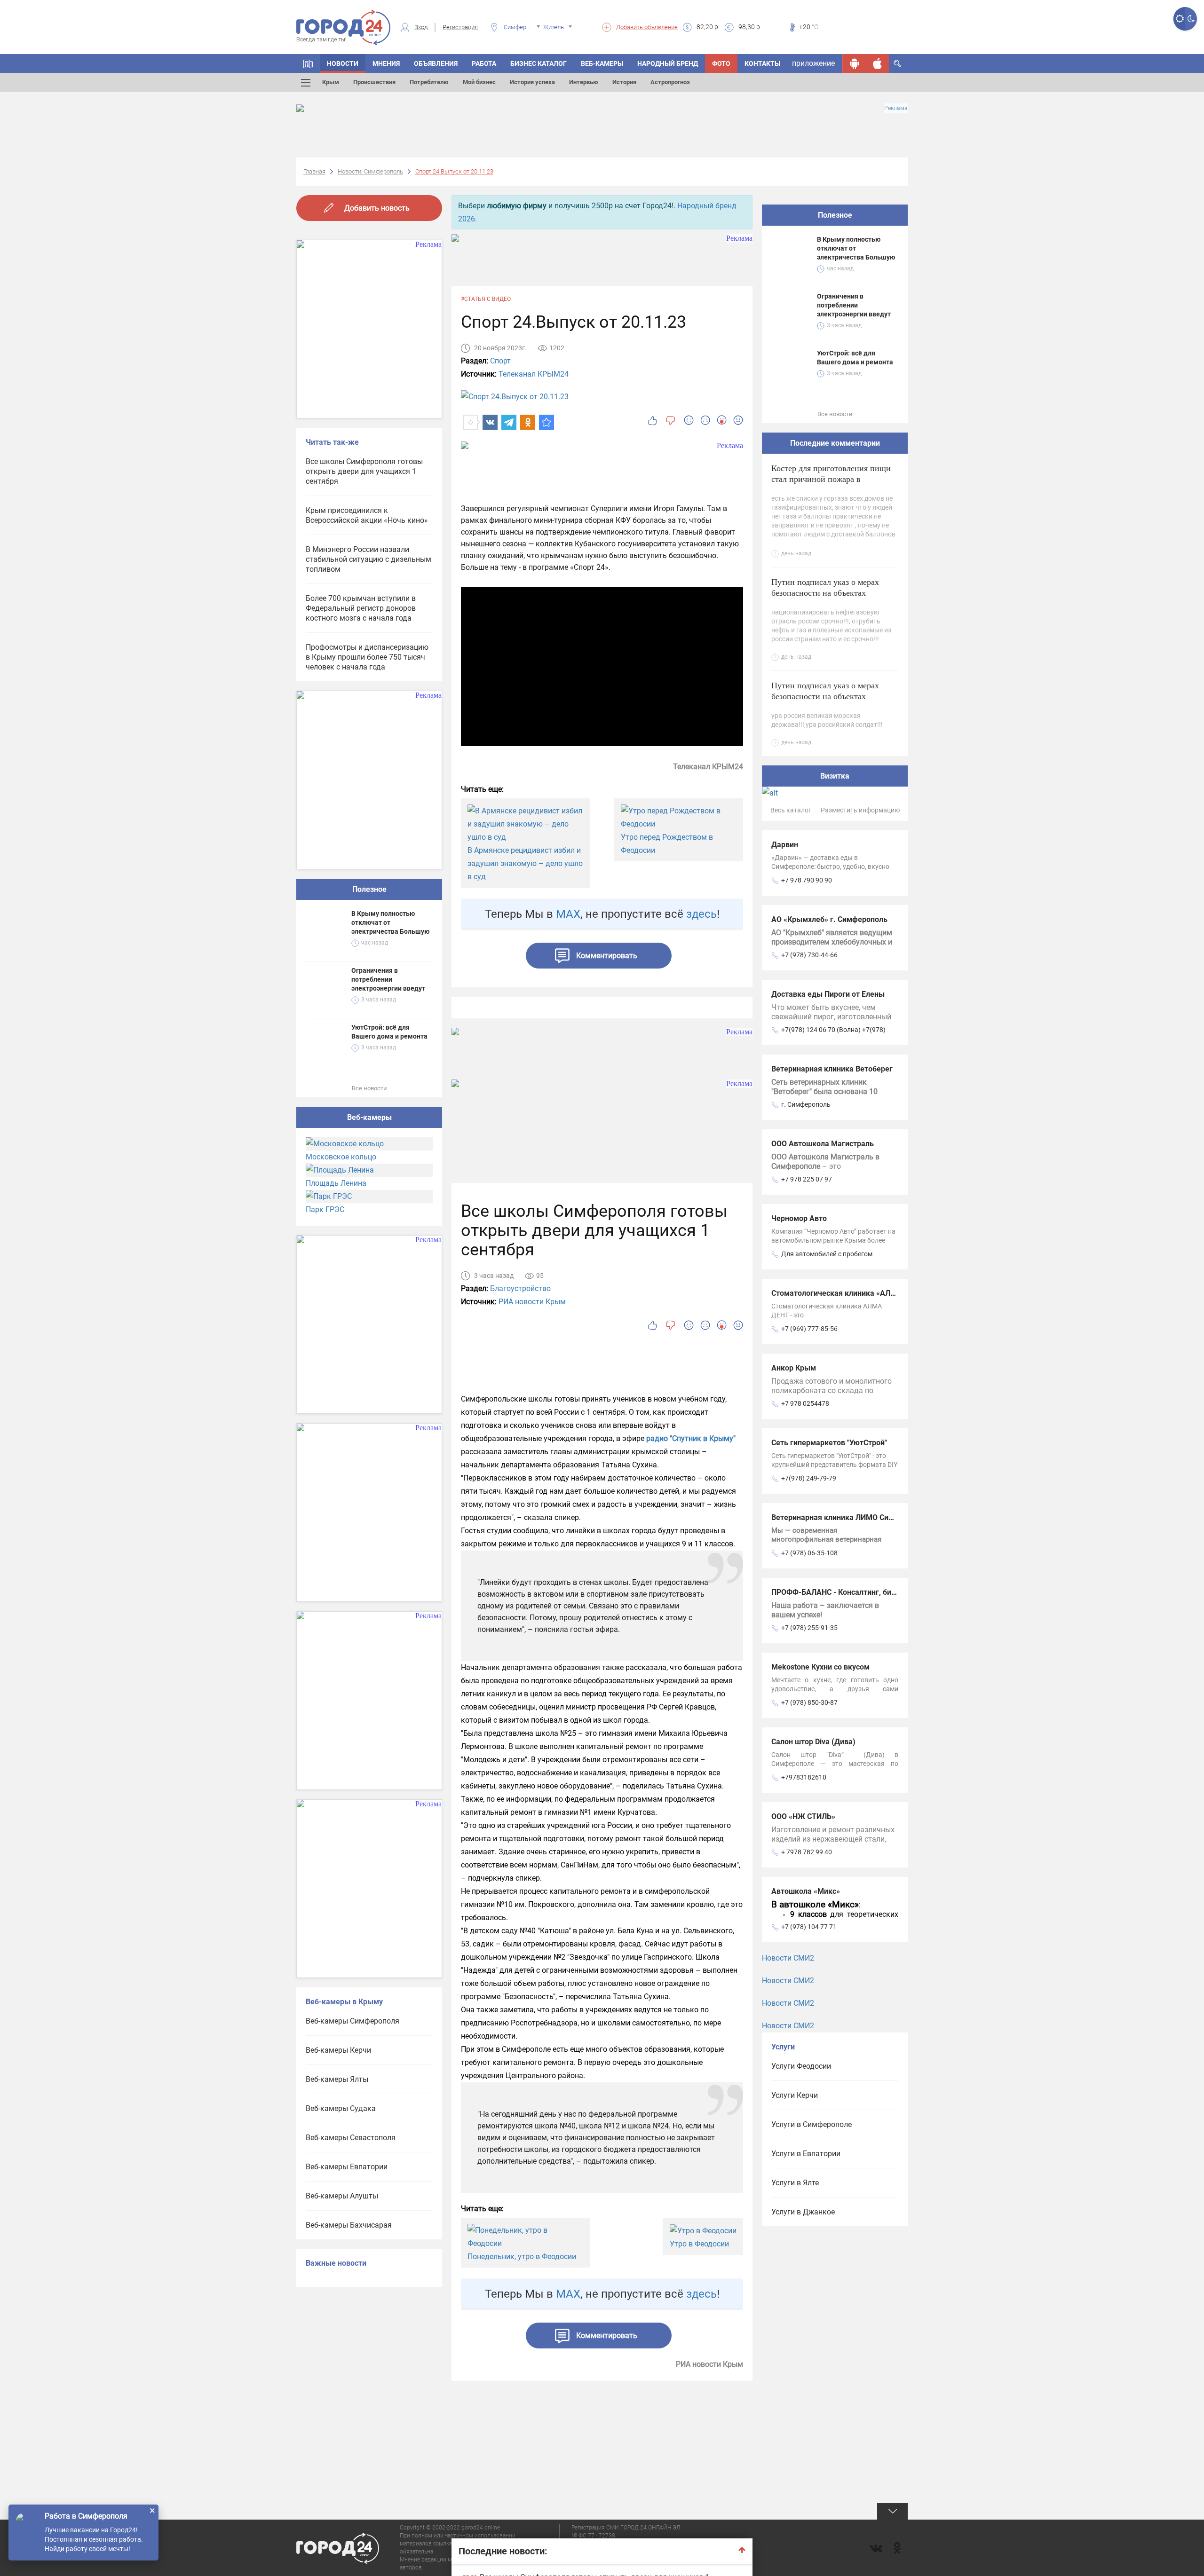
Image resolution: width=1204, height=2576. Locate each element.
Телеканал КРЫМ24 (534, 374)
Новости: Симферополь (370, 171)
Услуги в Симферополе (812, 2124)
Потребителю (429, 82)
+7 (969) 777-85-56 (809, 1329)
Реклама (896, 108)
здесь (701, 914)
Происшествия (374, 82)
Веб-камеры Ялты (337, 2079)
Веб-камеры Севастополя (351, 2138)
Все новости (369, 1088)
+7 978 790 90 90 (807, 880)
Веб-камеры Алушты (342, 2196)
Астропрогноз (670, 82)
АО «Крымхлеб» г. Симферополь (829, 919)
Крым (331, 82)
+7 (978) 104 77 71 (809, 1927)
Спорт (500, 361)
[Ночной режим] (1191, 19)
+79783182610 (804, 1777)
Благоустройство (520, 1288)
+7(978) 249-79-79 (809, 1478)
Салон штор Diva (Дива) (813, 1742)
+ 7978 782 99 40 (807, 1852)
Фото (721, 63)
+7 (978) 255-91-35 (809, 1628)
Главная (314, 171)
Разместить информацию (860, 810)
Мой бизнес (479, 82)
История (624, 82)
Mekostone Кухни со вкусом (820, 1667)
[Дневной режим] (1179, 19)
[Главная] (308, 63)
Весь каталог (791, 810)
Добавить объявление (647, 27)
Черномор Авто (799, 1218)
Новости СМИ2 (788, 1958)
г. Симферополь (806, 1104)
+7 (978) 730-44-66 (809, 955)
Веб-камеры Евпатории (347, 2167)
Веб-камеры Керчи (338, 2050)
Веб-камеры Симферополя (352, 2021)
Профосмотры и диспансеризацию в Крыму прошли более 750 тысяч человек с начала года (367, 657)
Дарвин (785, 845)
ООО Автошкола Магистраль (823, 1144)
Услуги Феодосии (801, 2066)
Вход (421, 27)
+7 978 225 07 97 (807, 1179)
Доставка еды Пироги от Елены (828, 994)
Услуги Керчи (795, 2095)
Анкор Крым (794, 1368)
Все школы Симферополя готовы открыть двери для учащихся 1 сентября (364, 471)
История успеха (532, 82)
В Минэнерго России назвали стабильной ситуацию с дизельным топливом (368, 559)
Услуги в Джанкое (803, 2212)
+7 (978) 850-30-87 (809, 1702)
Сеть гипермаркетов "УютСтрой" (829, 1443)
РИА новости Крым (532, 1302)
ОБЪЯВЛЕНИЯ (436, 63)
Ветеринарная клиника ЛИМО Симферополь (850, 1517)
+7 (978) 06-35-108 (809, 1553)
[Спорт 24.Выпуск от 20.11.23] (547, 422)
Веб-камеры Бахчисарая (349, 2225)
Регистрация (460, 27)
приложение (813, 63)
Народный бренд (668, 63)
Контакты (762, 63)
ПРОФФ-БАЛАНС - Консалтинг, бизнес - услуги (854, 1592)
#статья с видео (486, 299)
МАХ (568, 914)
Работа (484, 63)
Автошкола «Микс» (806, 1891)
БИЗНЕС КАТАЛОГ (539, 63)
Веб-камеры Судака (341, 2108)
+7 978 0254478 (805, 1403)
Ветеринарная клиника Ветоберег (832, 1069)
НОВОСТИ (343, 63)
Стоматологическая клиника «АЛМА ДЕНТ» (849, 1293)
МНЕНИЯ (386, 63)
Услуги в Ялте (795, 2183)
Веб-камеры (602, 63)
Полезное (369, 889)
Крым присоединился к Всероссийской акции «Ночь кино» (367, 515)
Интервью (584, 82)
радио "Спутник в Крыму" (690, 1438)
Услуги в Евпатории (806, 2154)
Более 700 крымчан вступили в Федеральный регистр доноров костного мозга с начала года (361, 608)
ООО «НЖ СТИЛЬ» (803, 1816)
